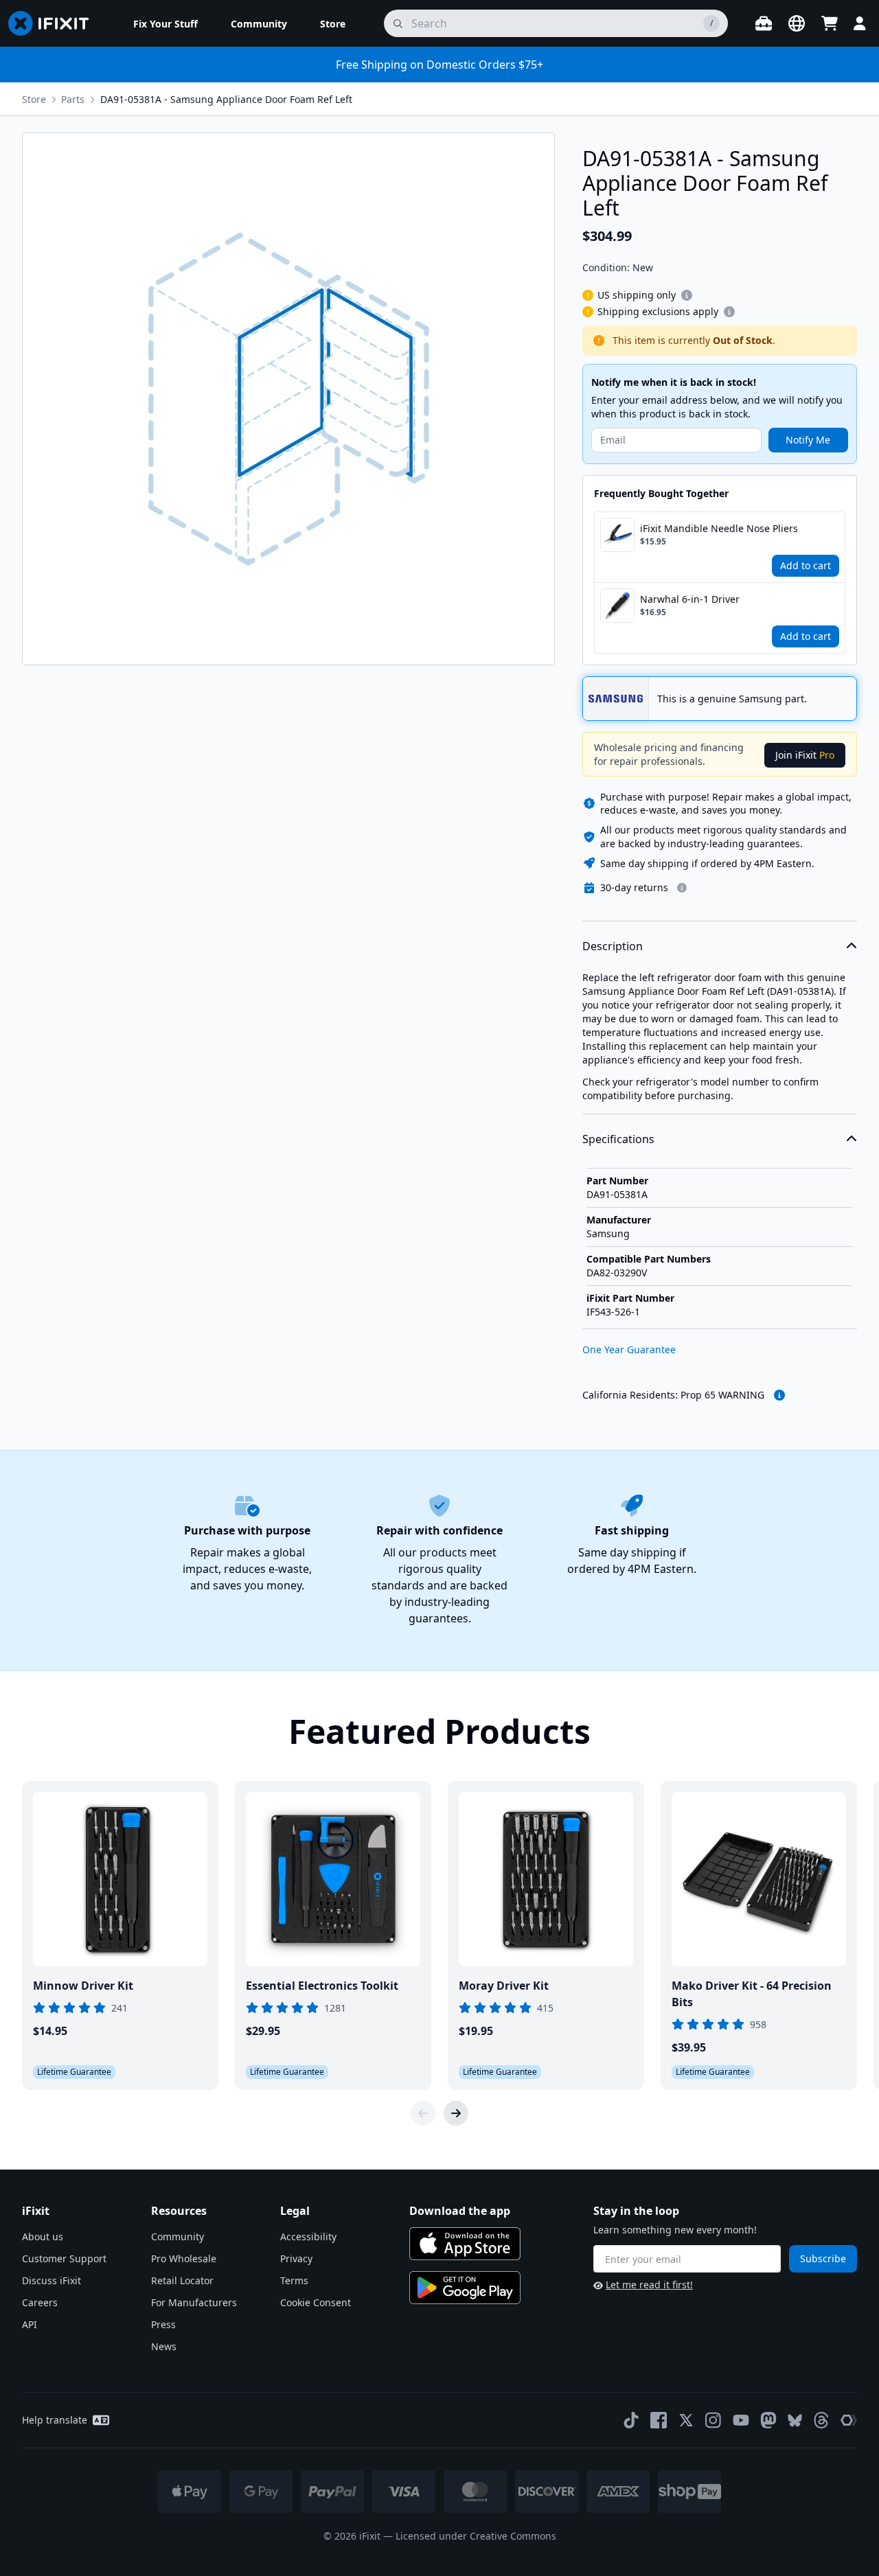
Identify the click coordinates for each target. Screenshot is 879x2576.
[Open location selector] (797, 23)
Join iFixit (805, 755)
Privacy (296, 2258)
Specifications (618, 1139)
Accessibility (308, 2236)
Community (178, 2236)
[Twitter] (686, 2420)
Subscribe (823, 2258)
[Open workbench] (764, 23)
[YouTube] (741, 2420)
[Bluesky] (795, 2420)
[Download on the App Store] (465, 2244)
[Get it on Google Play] (465, 2288)
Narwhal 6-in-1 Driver (690, 599)
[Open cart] (830, 23)
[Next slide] (456, 2113)
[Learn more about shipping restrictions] (687, 295)
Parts (73, 99)
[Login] (860, 23)
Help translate (55, 2420)
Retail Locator (182, 2280)
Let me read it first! (649, 2285)
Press (163, 2324)
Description (613, 946)
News (164, 2346)
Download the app (460, 2211)
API (30, 2324)
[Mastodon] (768, 2420)
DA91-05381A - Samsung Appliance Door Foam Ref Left (226, 99)
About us (43, 2236)
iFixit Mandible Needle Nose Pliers (719, 528)
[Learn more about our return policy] (682, 888)
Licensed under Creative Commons (476, 2536)
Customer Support (64, 2258)
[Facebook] (659, 2420)
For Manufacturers (194, 2302)
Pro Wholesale (184, 2258)
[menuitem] (165, 23)
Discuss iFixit (52, 2280)
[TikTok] (631, 2420)
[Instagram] (714, 2420)
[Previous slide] (423, 2113)
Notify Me (808, 440)
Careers (40, 2302)
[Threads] (821, 2420)
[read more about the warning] (779, 1395)
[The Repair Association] (849, 2420)
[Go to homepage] (54, 23)
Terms (294, 2280)
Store (34, 99)
